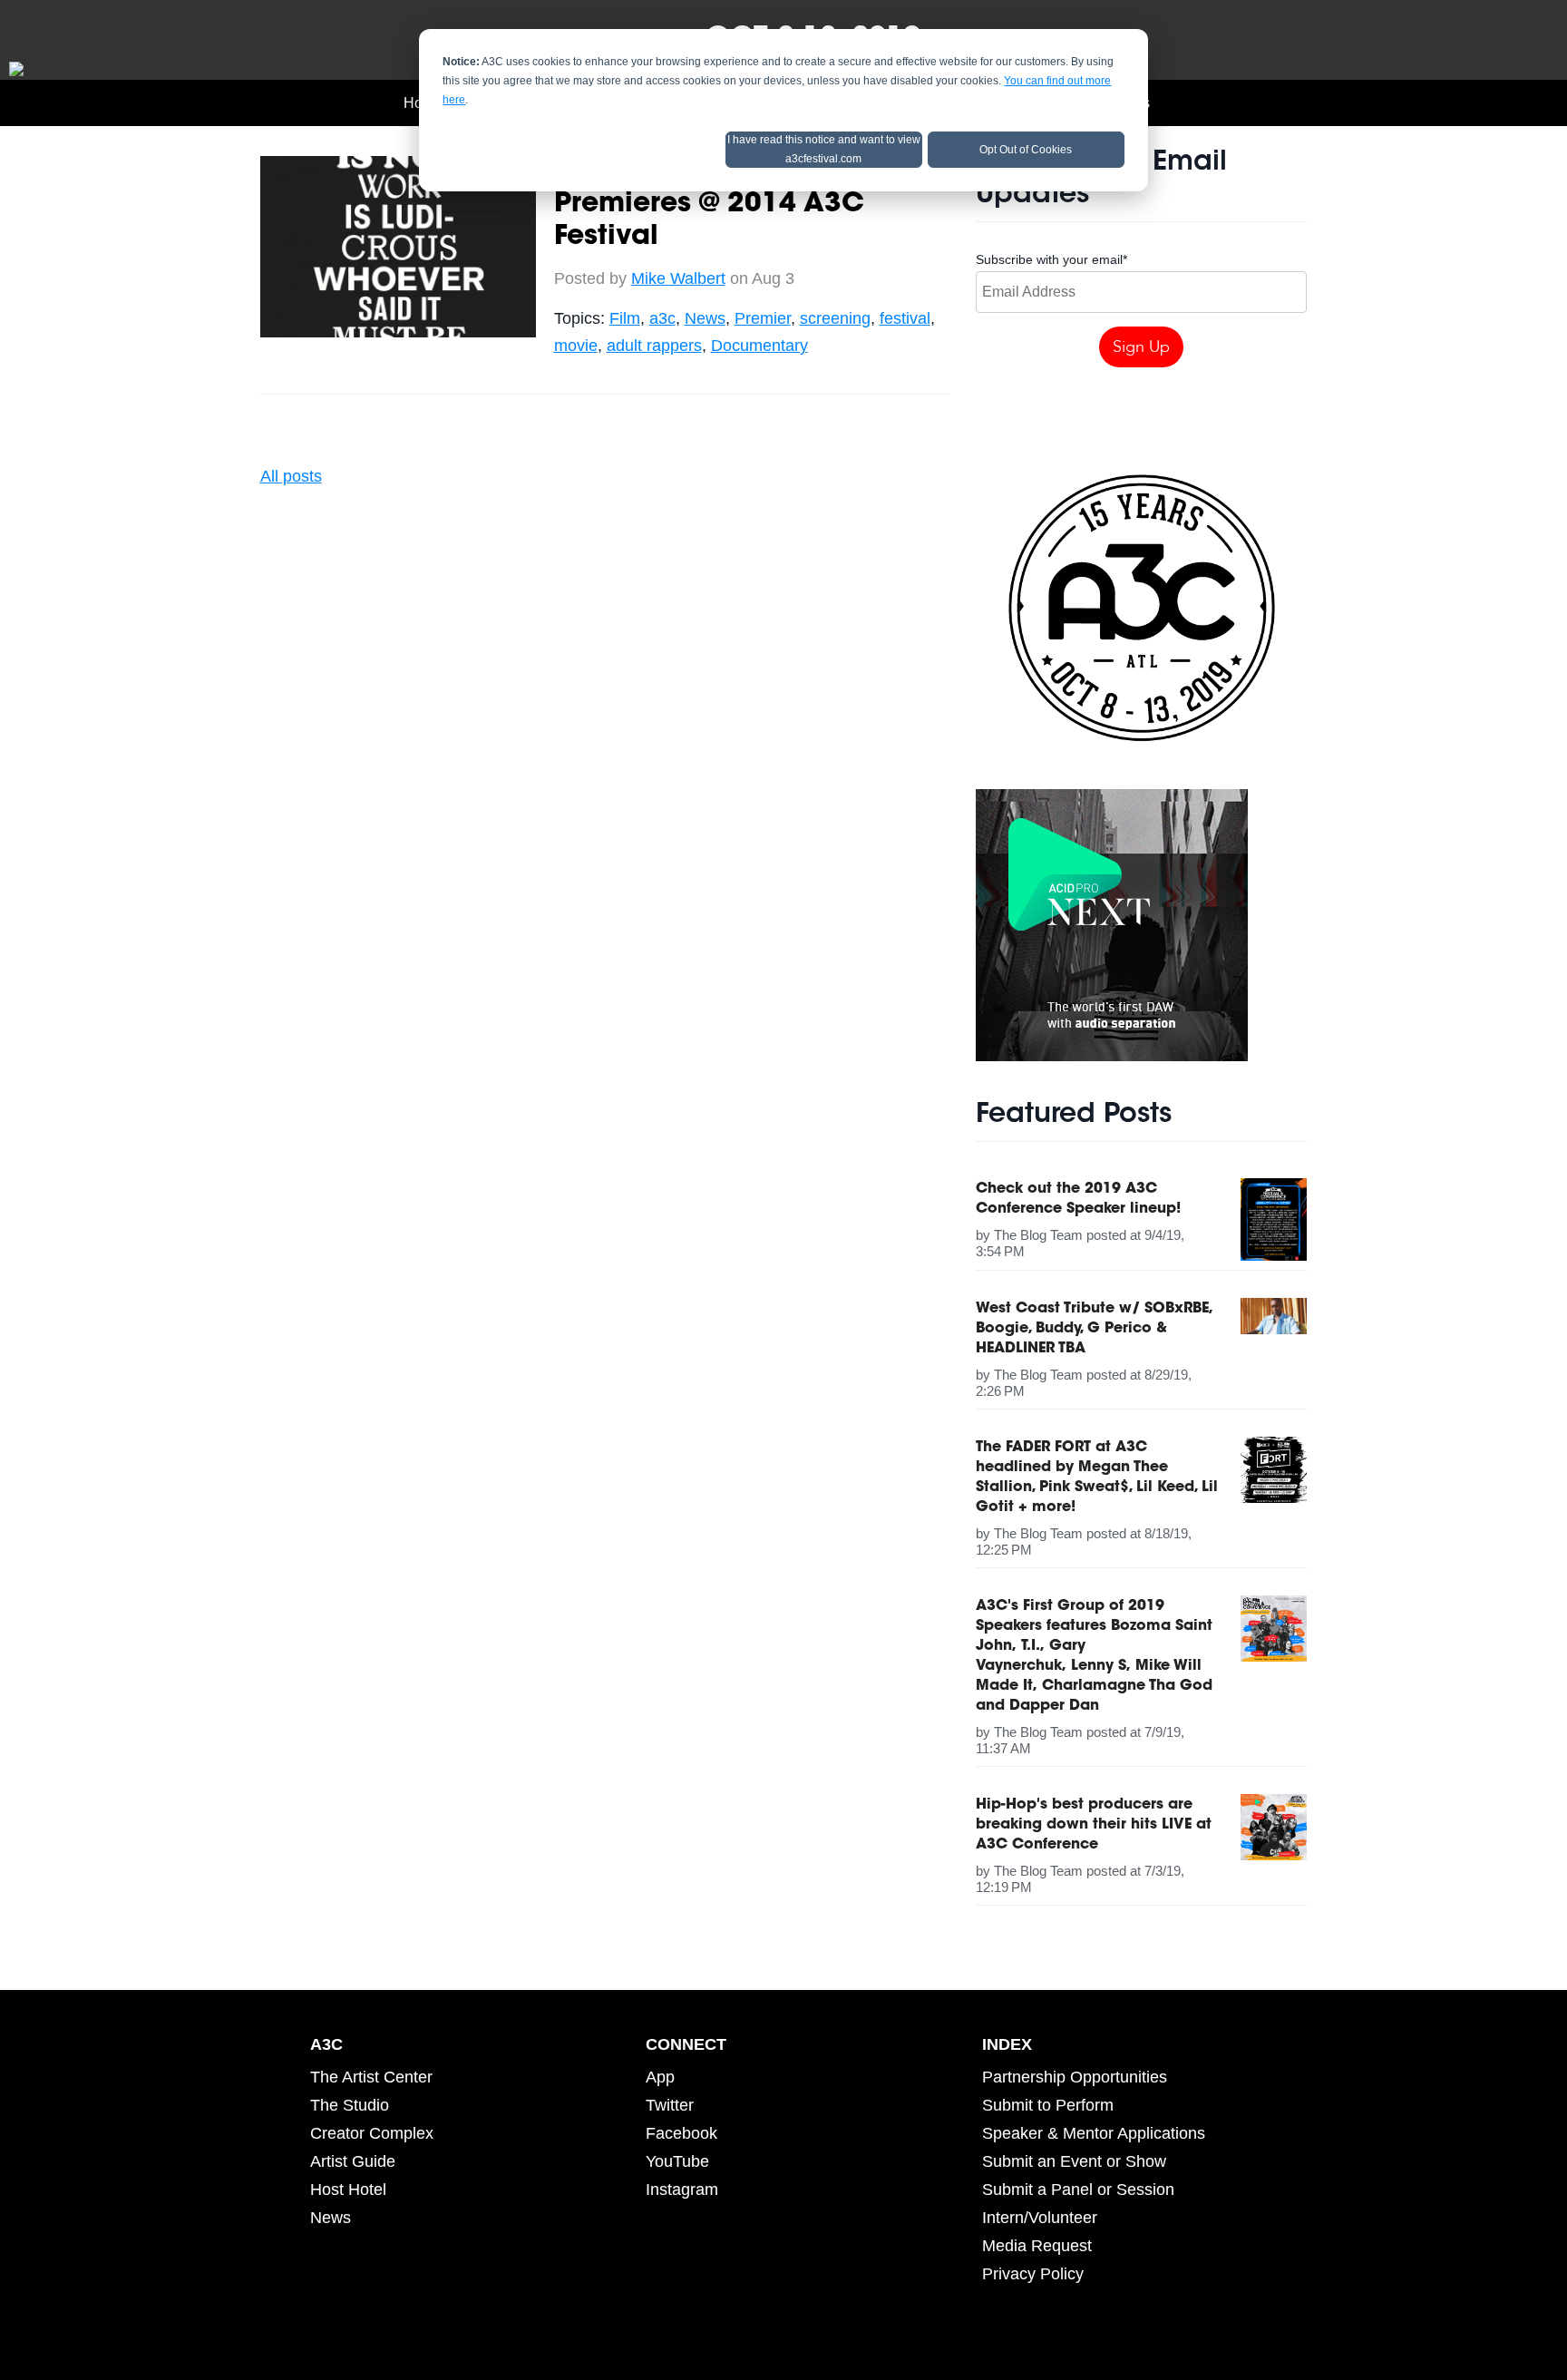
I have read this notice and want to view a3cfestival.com (824, 149)
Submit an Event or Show (1074, 2161)
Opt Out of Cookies (1026, 150)
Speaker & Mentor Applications (1094, 2133)
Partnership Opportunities (1075, 2077)
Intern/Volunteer (1040, 2218)
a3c (662, 318)
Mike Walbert (678, 278)
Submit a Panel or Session (1078, 2190)
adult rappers (654, 346)
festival (905, 318)
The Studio (350, 2105)
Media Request (1037, 2246)
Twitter (670, 2105)
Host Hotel (348, 2190)
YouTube (677, 2161)
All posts (291, 476)
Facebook (681, 2133)
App (660, 2077)
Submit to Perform (1048, 2105)
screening (835, 318)
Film (625, 318)
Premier (763, 318)
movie (576, 346)
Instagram (682, 2190)
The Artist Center (371, 2077)
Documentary (759, 346)
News (705, 318)
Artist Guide (353, 2161)
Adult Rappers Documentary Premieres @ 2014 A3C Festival (752, 205)
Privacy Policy (1033, 2274)
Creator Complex (372, 2133)
